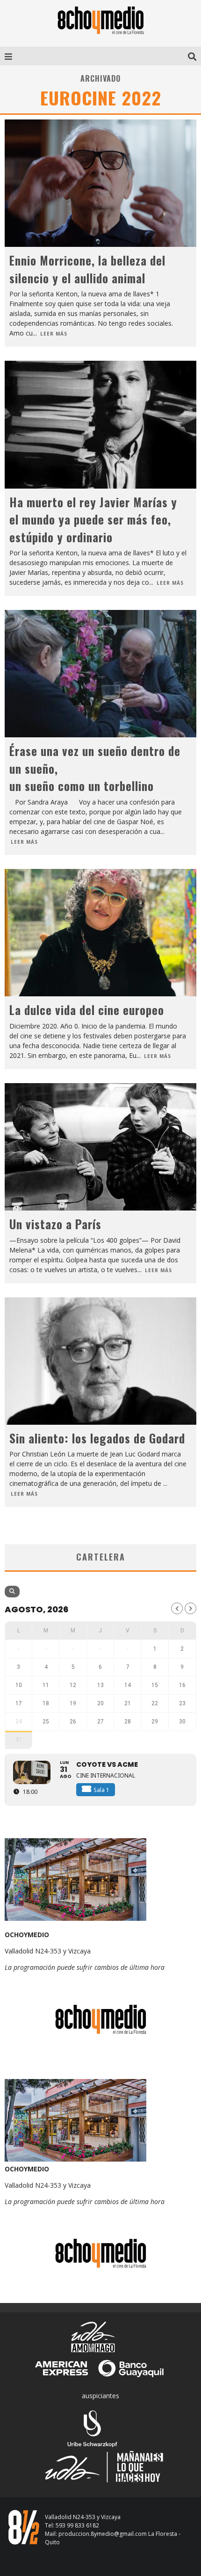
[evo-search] (12, 1592)
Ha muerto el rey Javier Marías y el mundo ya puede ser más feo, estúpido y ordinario (93, 519)
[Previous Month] (177, 1608)
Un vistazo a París (57, 1224)
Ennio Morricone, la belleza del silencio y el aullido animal (87, 269)
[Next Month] (190, 1608)
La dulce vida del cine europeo (87, 1010)
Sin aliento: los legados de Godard (97, 1438)
